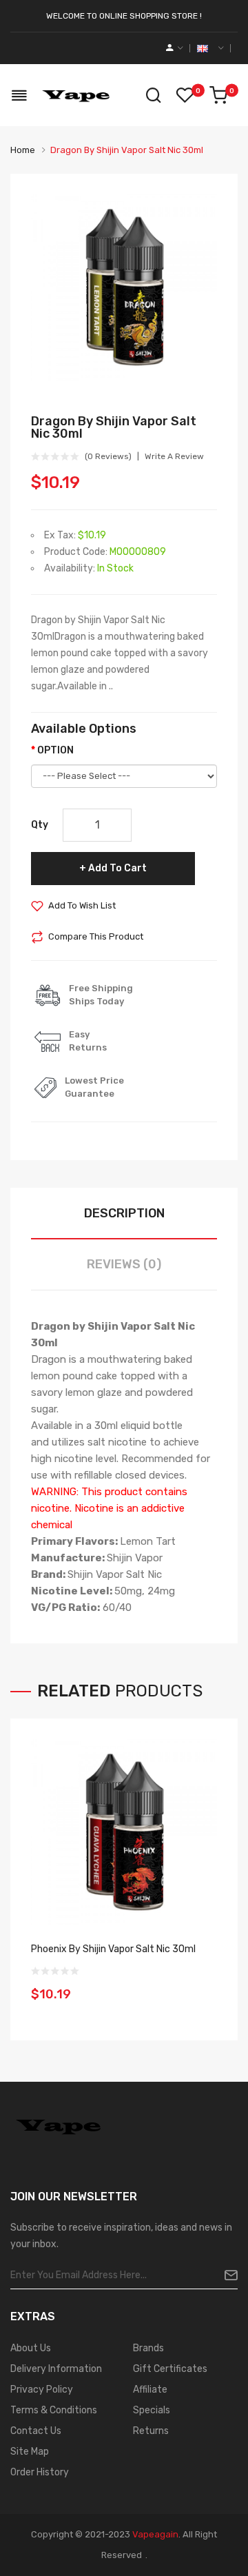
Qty (40, 825)
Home (23, 150)
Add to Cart (117, 868)
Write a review (174, 456)
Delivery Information (56, 2369)
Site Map (30, 2452)
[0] (218, 95)
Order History (40, 2472)
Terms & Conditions (54, 2410)
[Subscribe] (226, 2275)
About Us (31, 2348)
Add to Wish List (82, 905)
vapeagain (155, 2534)
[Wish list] (185, 95)
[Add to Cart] (202, 1985)
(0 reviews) (108, 456)
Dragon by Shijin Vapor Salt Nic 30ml (127, 150)
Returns (151, 2431)
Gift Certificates (170, 2369)
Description (124, 1213)
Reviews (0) (124, 1264)
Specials (152, 2410)
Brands (148, 2348)
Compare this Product (96, 936)
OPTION (55, 750)
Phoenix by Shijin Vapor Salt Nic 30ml (113, 1949)
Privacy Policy (42, 2390)
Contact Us (36, 2431)
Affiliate (150, 2390)
